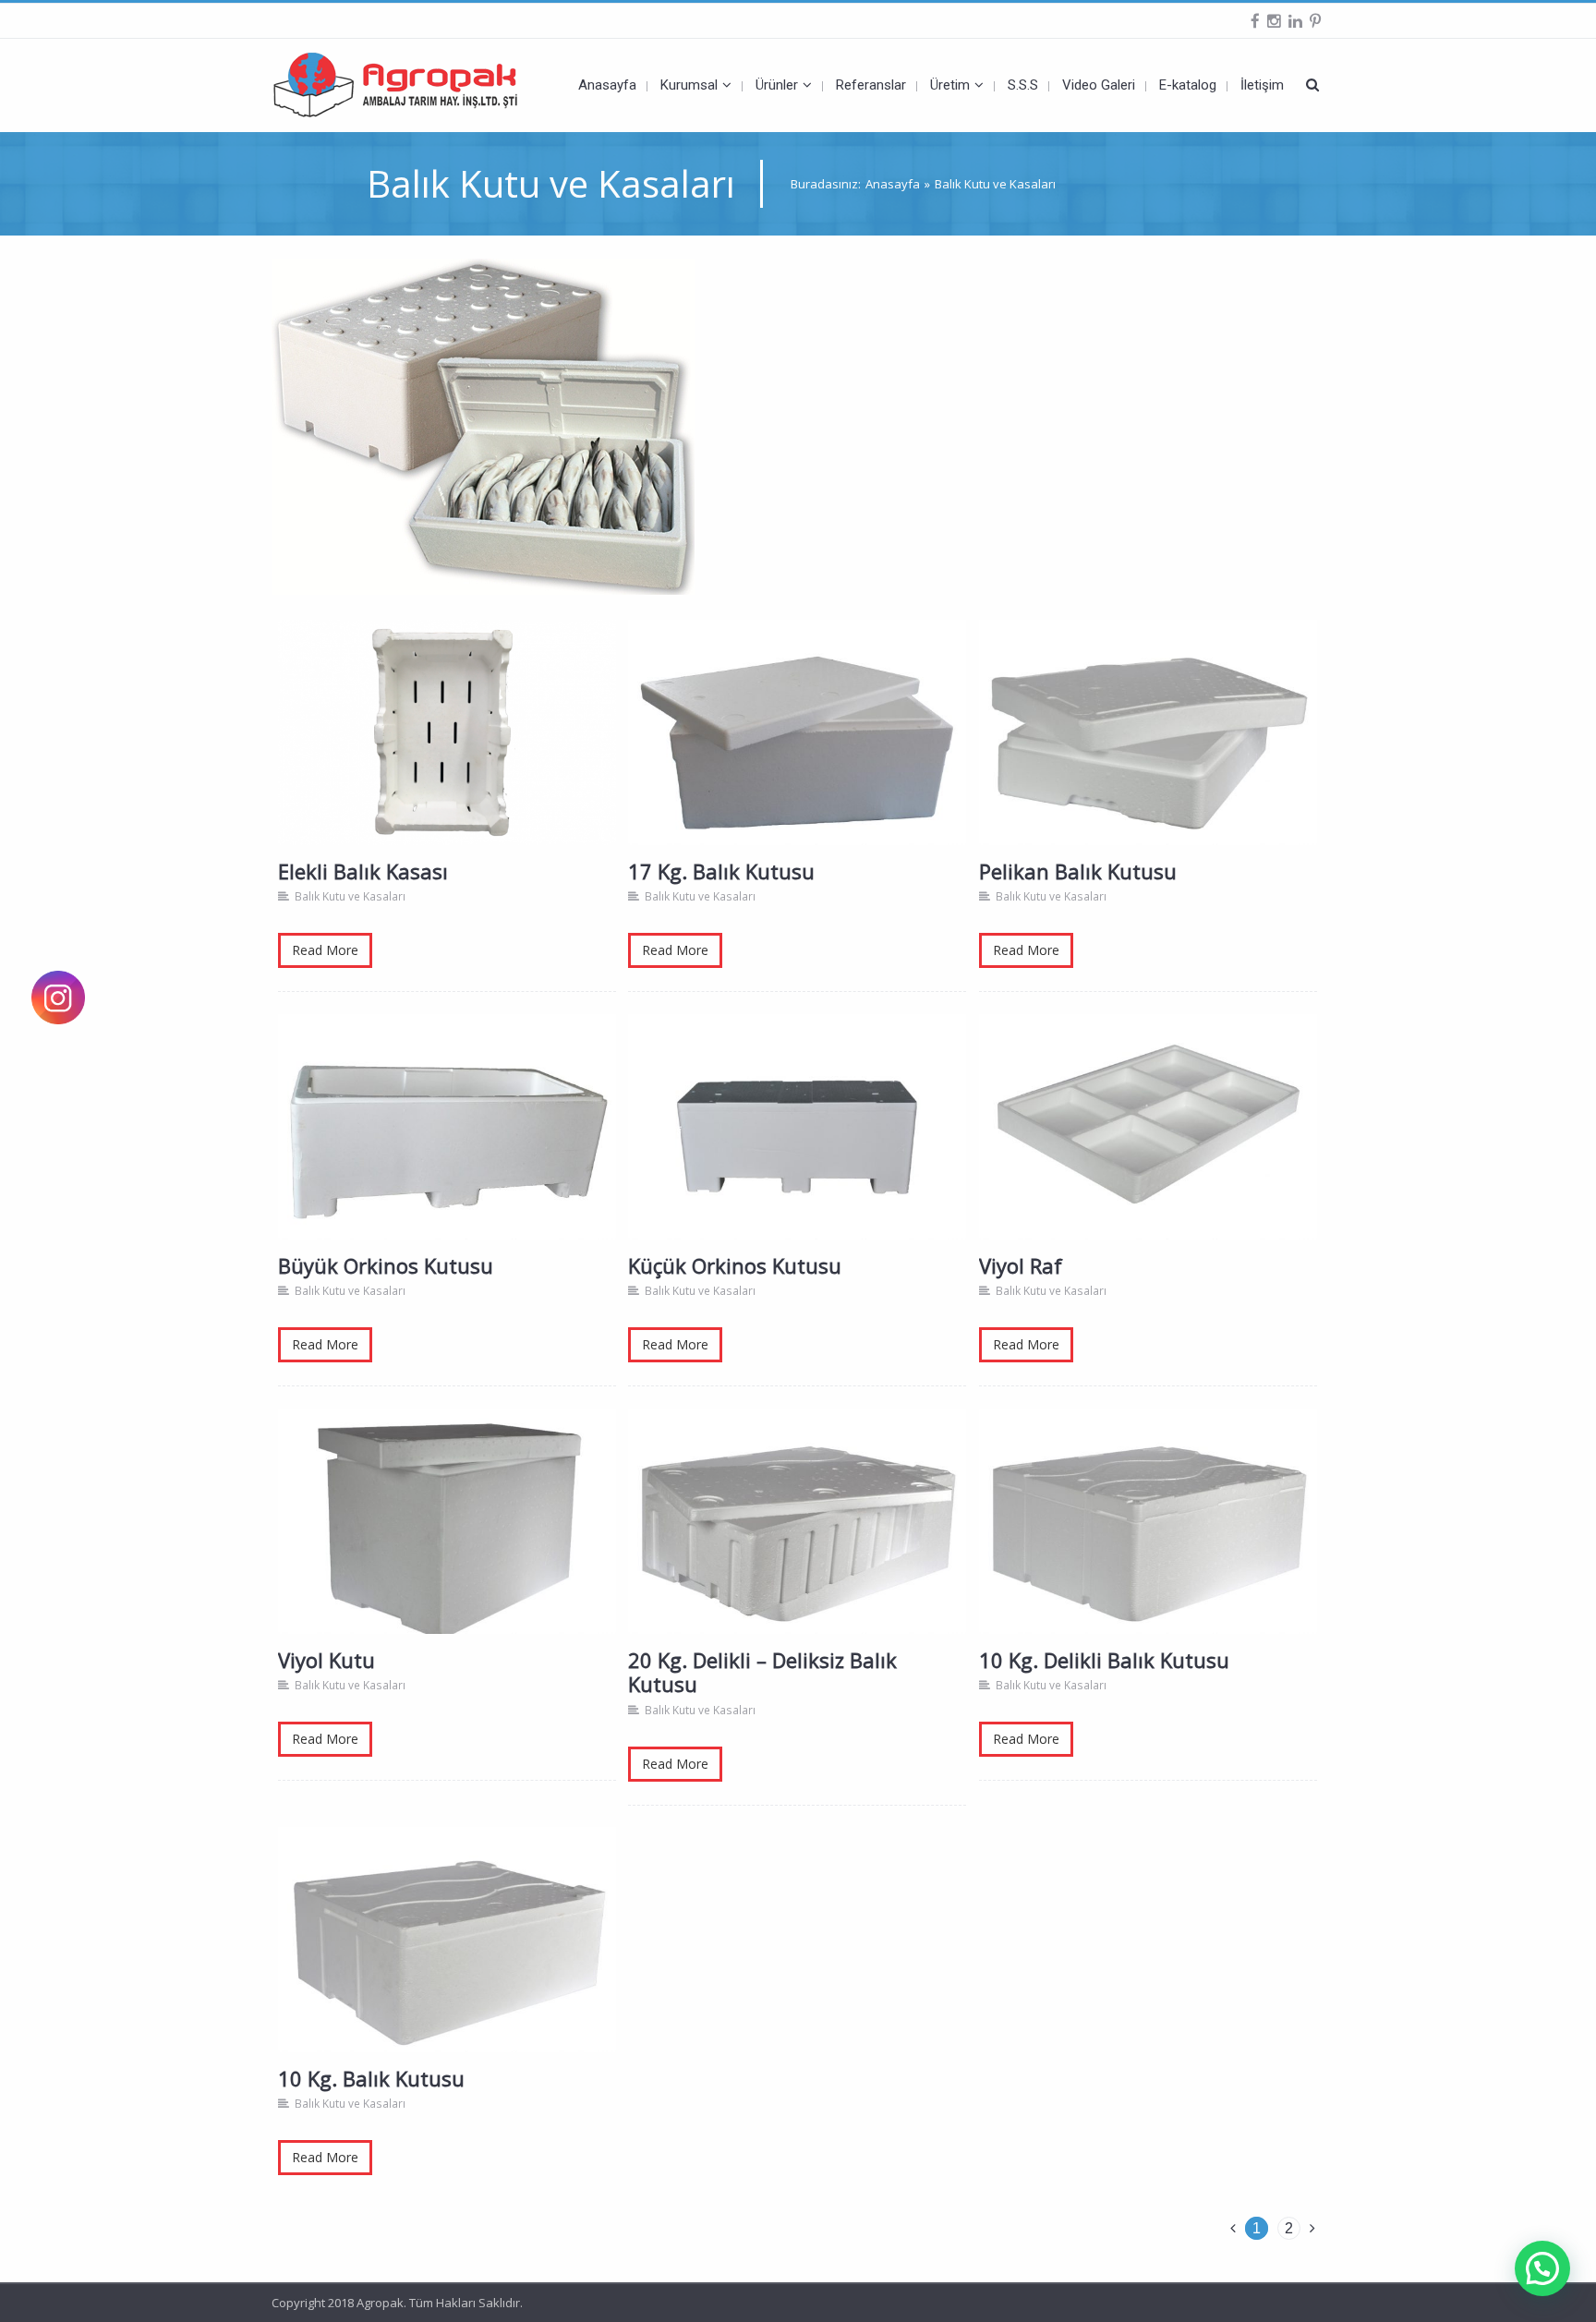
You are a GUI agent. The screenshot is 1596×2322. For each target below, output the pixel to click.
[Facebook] (1255, 21)
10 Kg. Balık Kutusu (448, 1957)
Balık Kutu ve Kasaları (350, 896)
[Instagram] (1274, 21)
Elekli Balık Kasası (449, 750)
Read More (325, 950)
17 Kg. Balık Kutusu (798, 750)
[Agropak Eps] (410, 85)
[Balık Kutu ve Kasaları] (483, 425)
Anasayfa (893, 184)
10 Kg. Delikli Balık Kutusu (1149, 1538)
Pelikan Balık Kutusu (1149, 750)
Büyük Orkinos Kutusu (449, 1144)
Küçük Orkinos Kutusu (799, 1144)
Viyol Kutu (448, 1538)
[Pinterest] (1315, 21)
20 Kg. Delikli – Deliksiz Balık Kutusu (798, 1538)
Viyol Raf (1149, 1144)
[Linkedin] (1295, 21)
